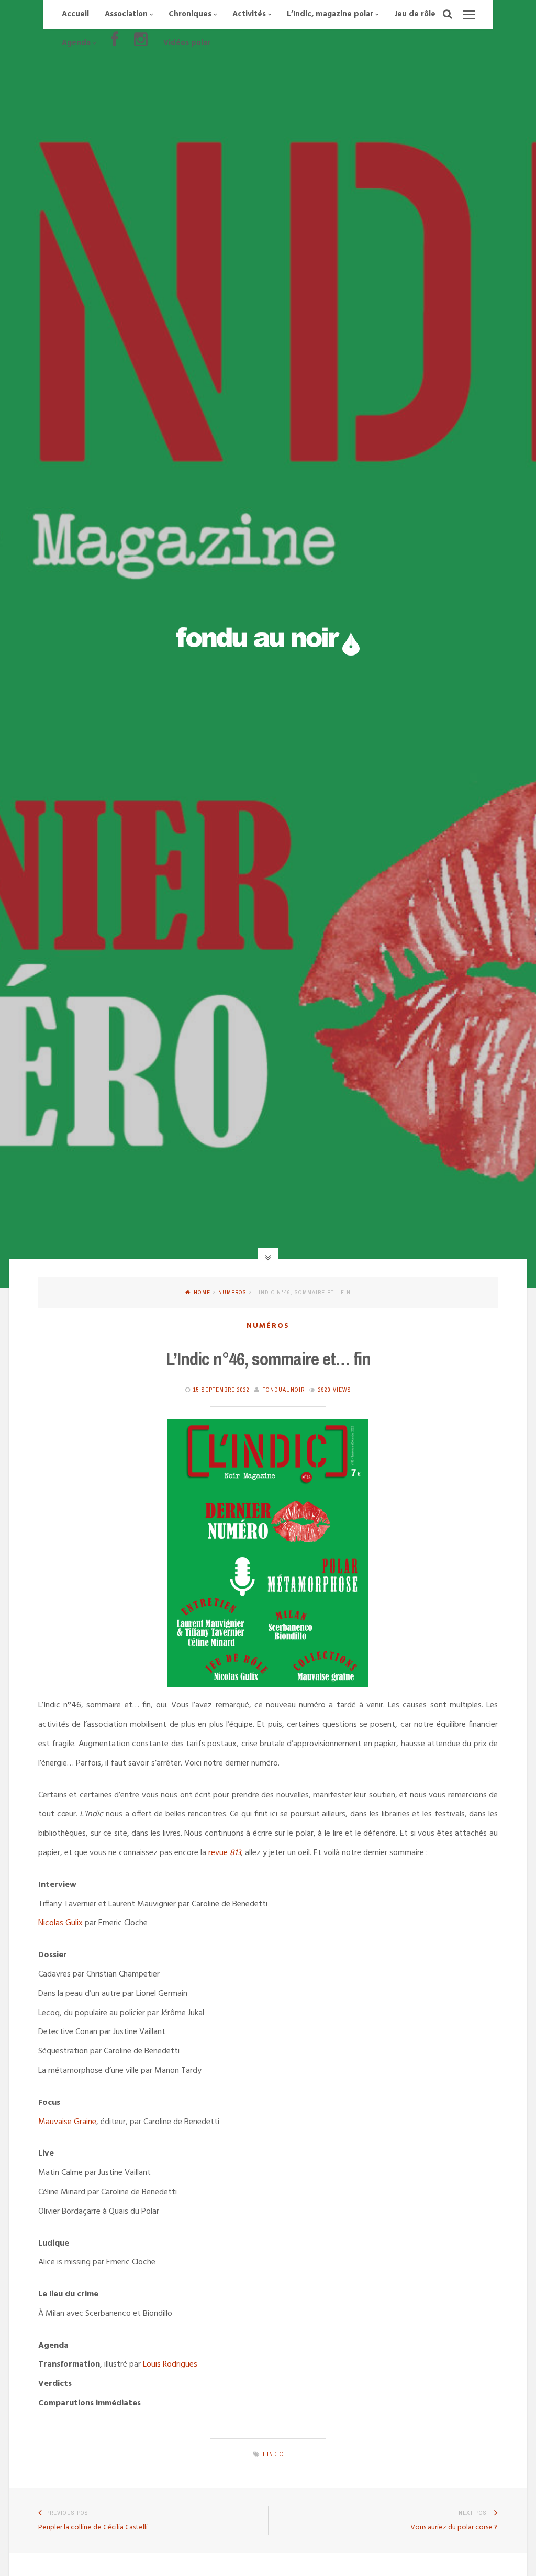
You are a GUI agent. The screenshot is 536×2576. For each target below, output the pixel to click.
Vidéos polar (187, 43)
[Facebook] (115, 43)
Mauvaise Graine (67, 2122)
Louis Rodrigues (170, 2364)
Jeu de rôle (415, 14)
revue (224, 1853)
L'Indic (273, 2454)
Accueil (75, 14)
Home (202, 1292)
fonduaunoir (283, 1390)
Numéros (232, 1292)
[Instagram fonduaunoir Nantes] (141, 43)
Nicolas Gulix (60, 1923)
